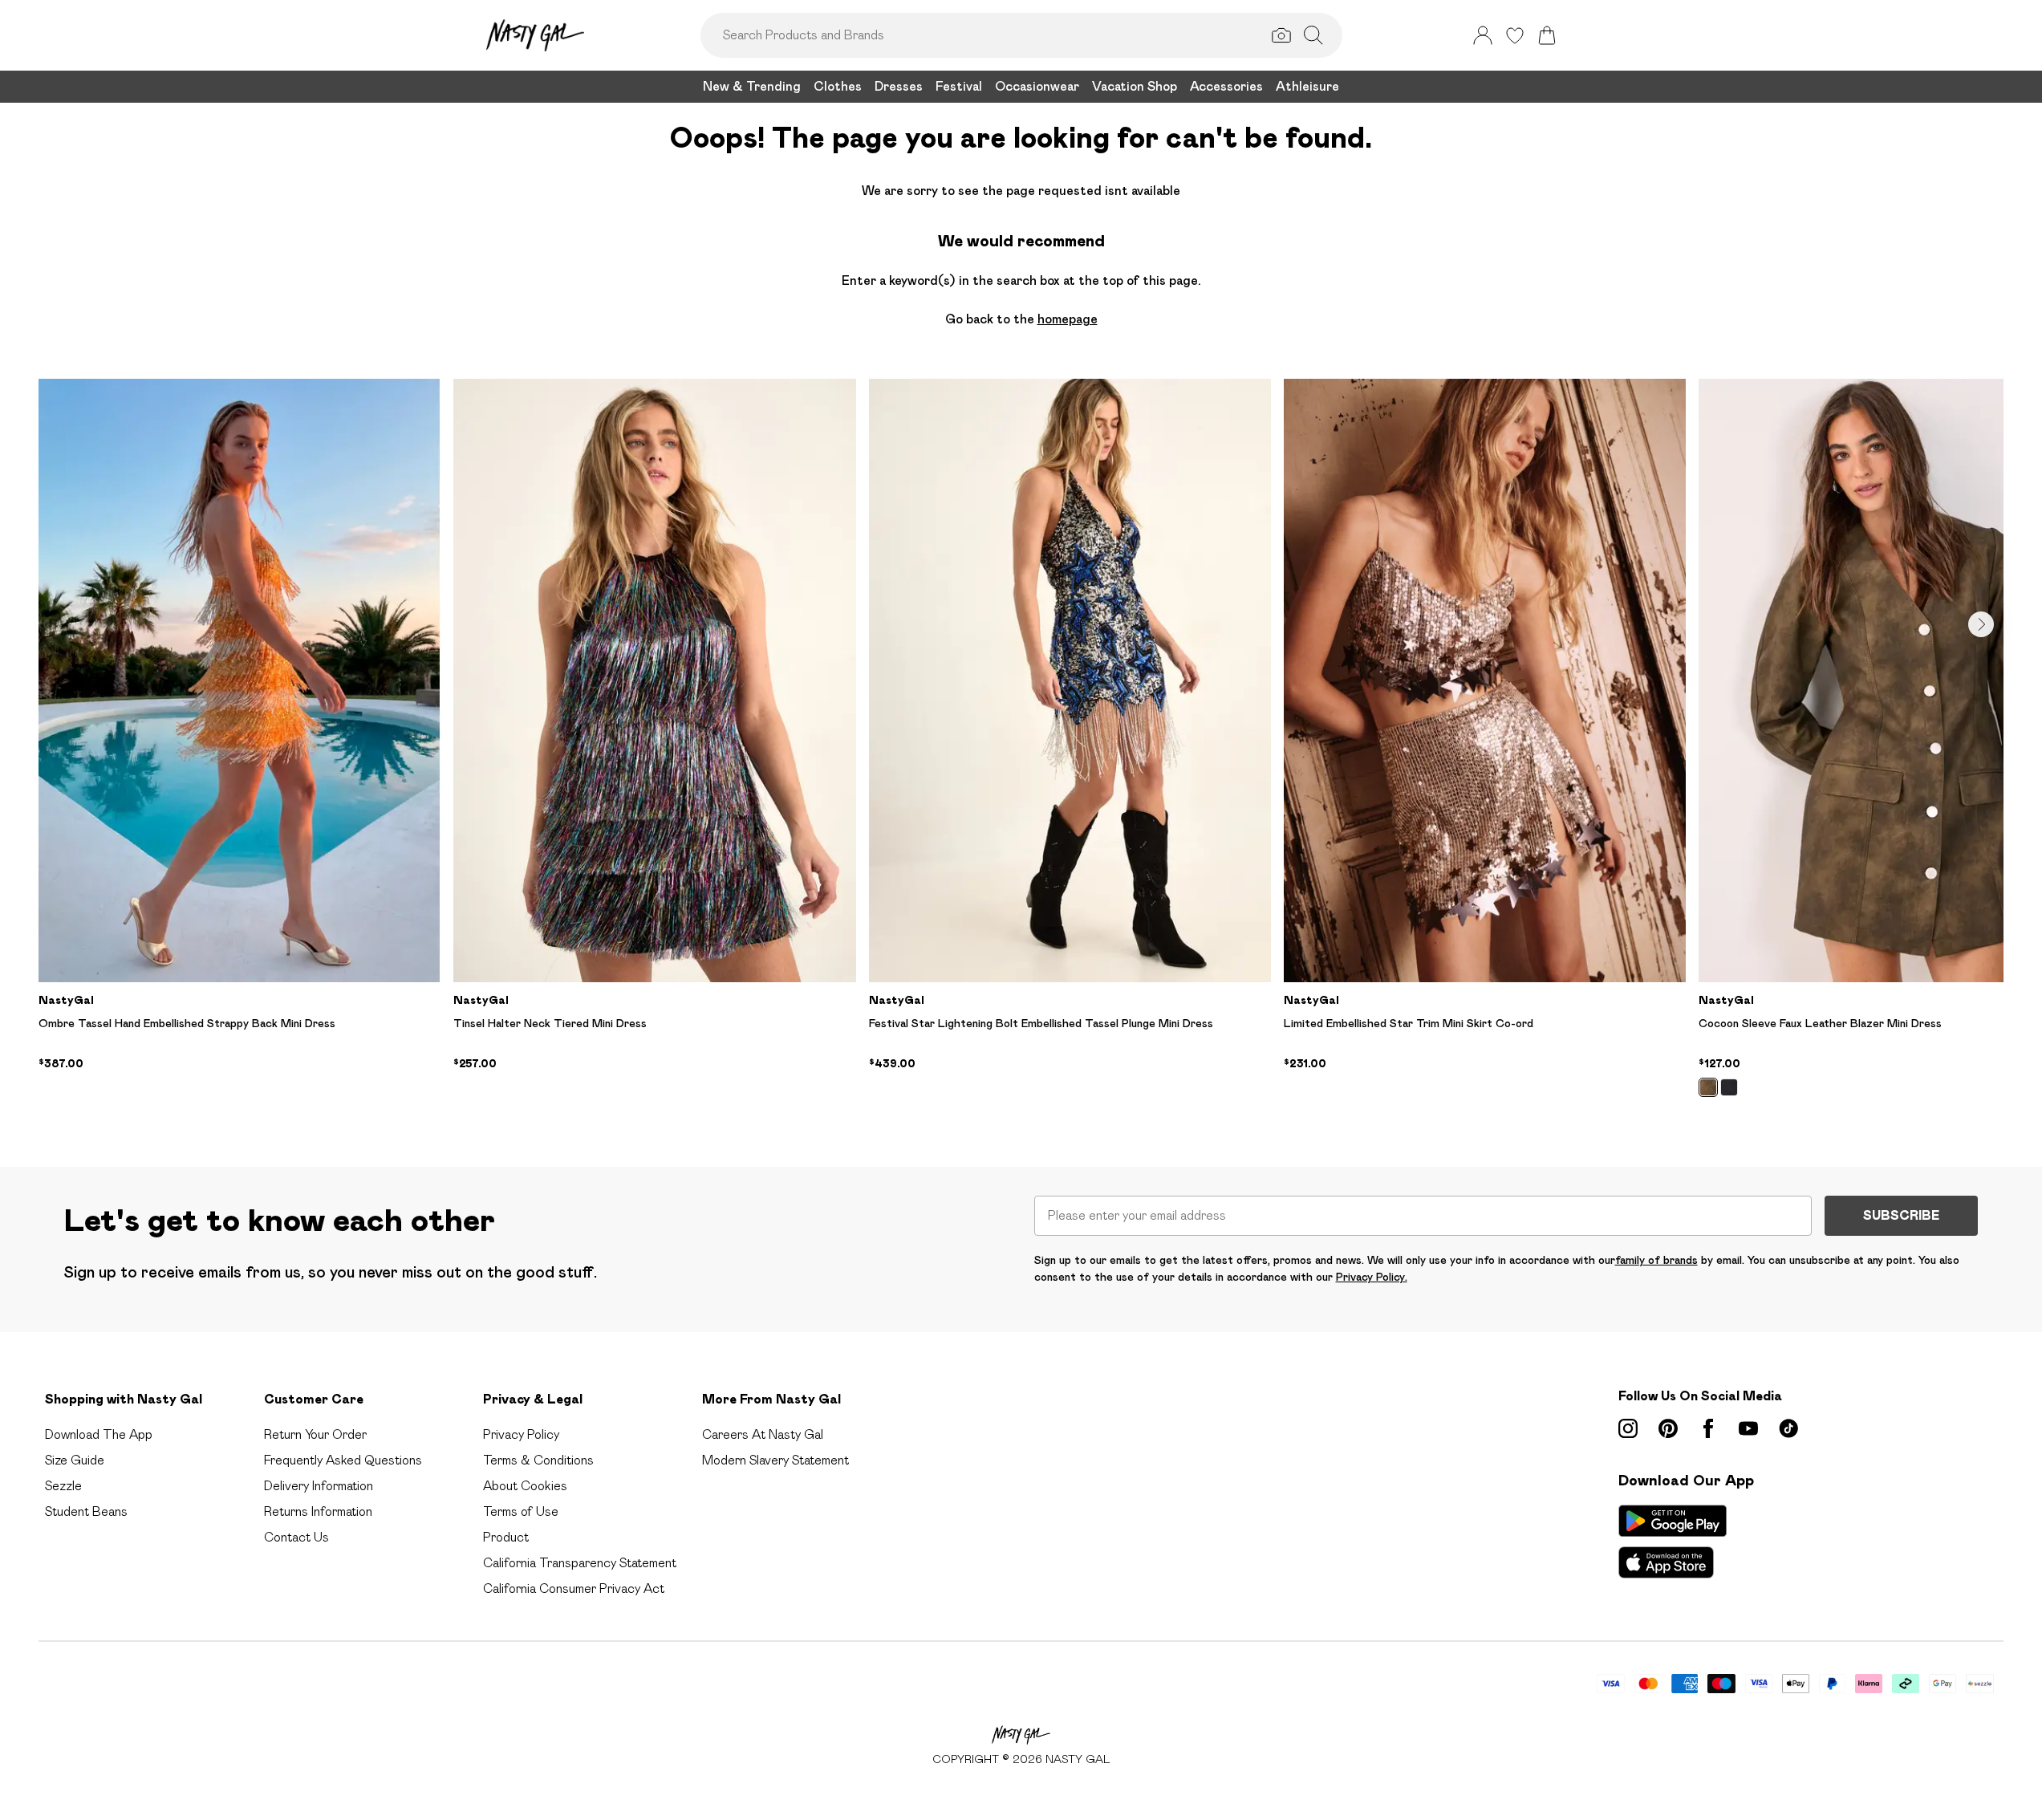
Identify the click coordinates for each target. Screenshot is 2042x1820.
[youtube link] (1748, 1428)
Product (506, 1537)
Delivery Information (319, 1486)
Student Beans (86, 1511)
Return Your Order (315, 1434)
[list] (1021, 747)
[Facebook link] (1708, 1428)
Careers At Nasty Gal (763, 1434)
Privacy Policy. (1372, 1277)
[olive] (1708, 1087)
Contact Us (296, 1537)
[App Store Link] (1673, 1542)
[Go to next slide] (1981, 624)
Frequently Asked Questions (343, 1460)
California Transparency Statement (580, 1563)
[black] (1729, 1087)
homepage (1068, 319)
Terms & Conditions (538, 1460)
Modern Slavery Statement (775, 1460)
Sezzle (63, 1486)
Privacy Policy (521, 1434)
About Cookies (525, 1486)
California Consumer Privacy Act (574, 1588)
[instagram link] (1628, 1428)
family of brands (1656, 1260)
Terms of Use (521, 1511)
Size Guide (75, 1460)
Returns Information (318, 1511)
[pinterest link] (1668, 1428)
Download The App (99, 1434)
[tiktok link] (1788, 1428)
